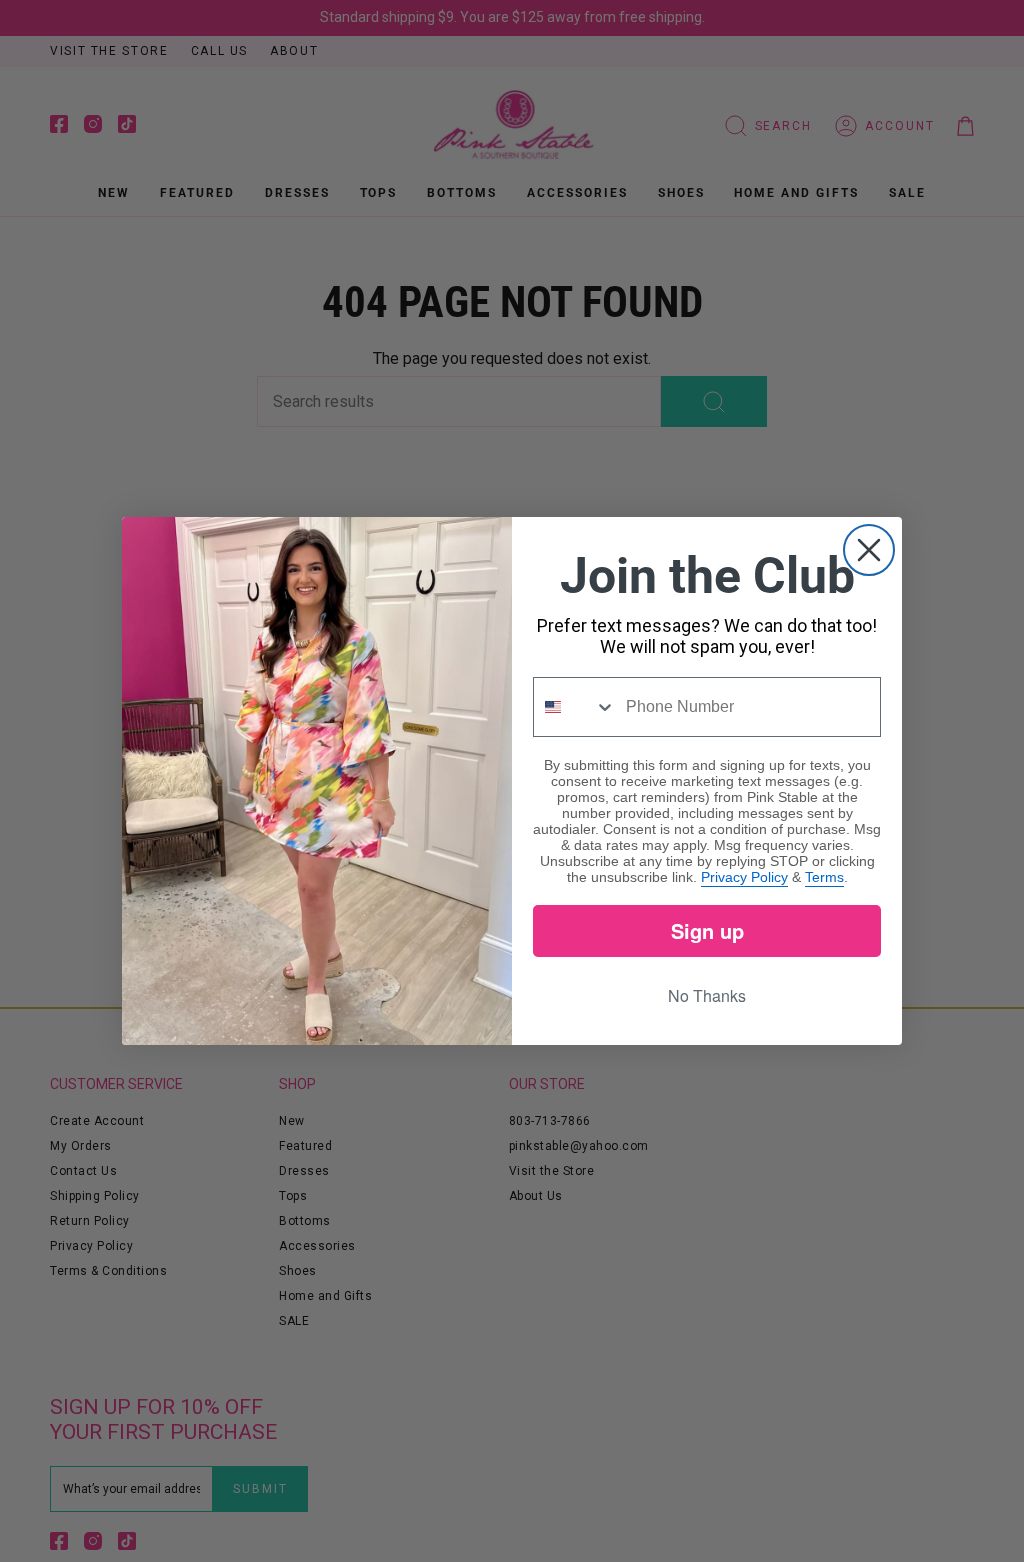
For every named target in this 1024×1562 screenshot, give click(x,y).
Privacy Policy (744, 877)
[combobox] (575, 707)
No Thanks (707, 995)
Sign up (707, 930)
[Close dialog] (869, 550)
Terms (824, 877)
